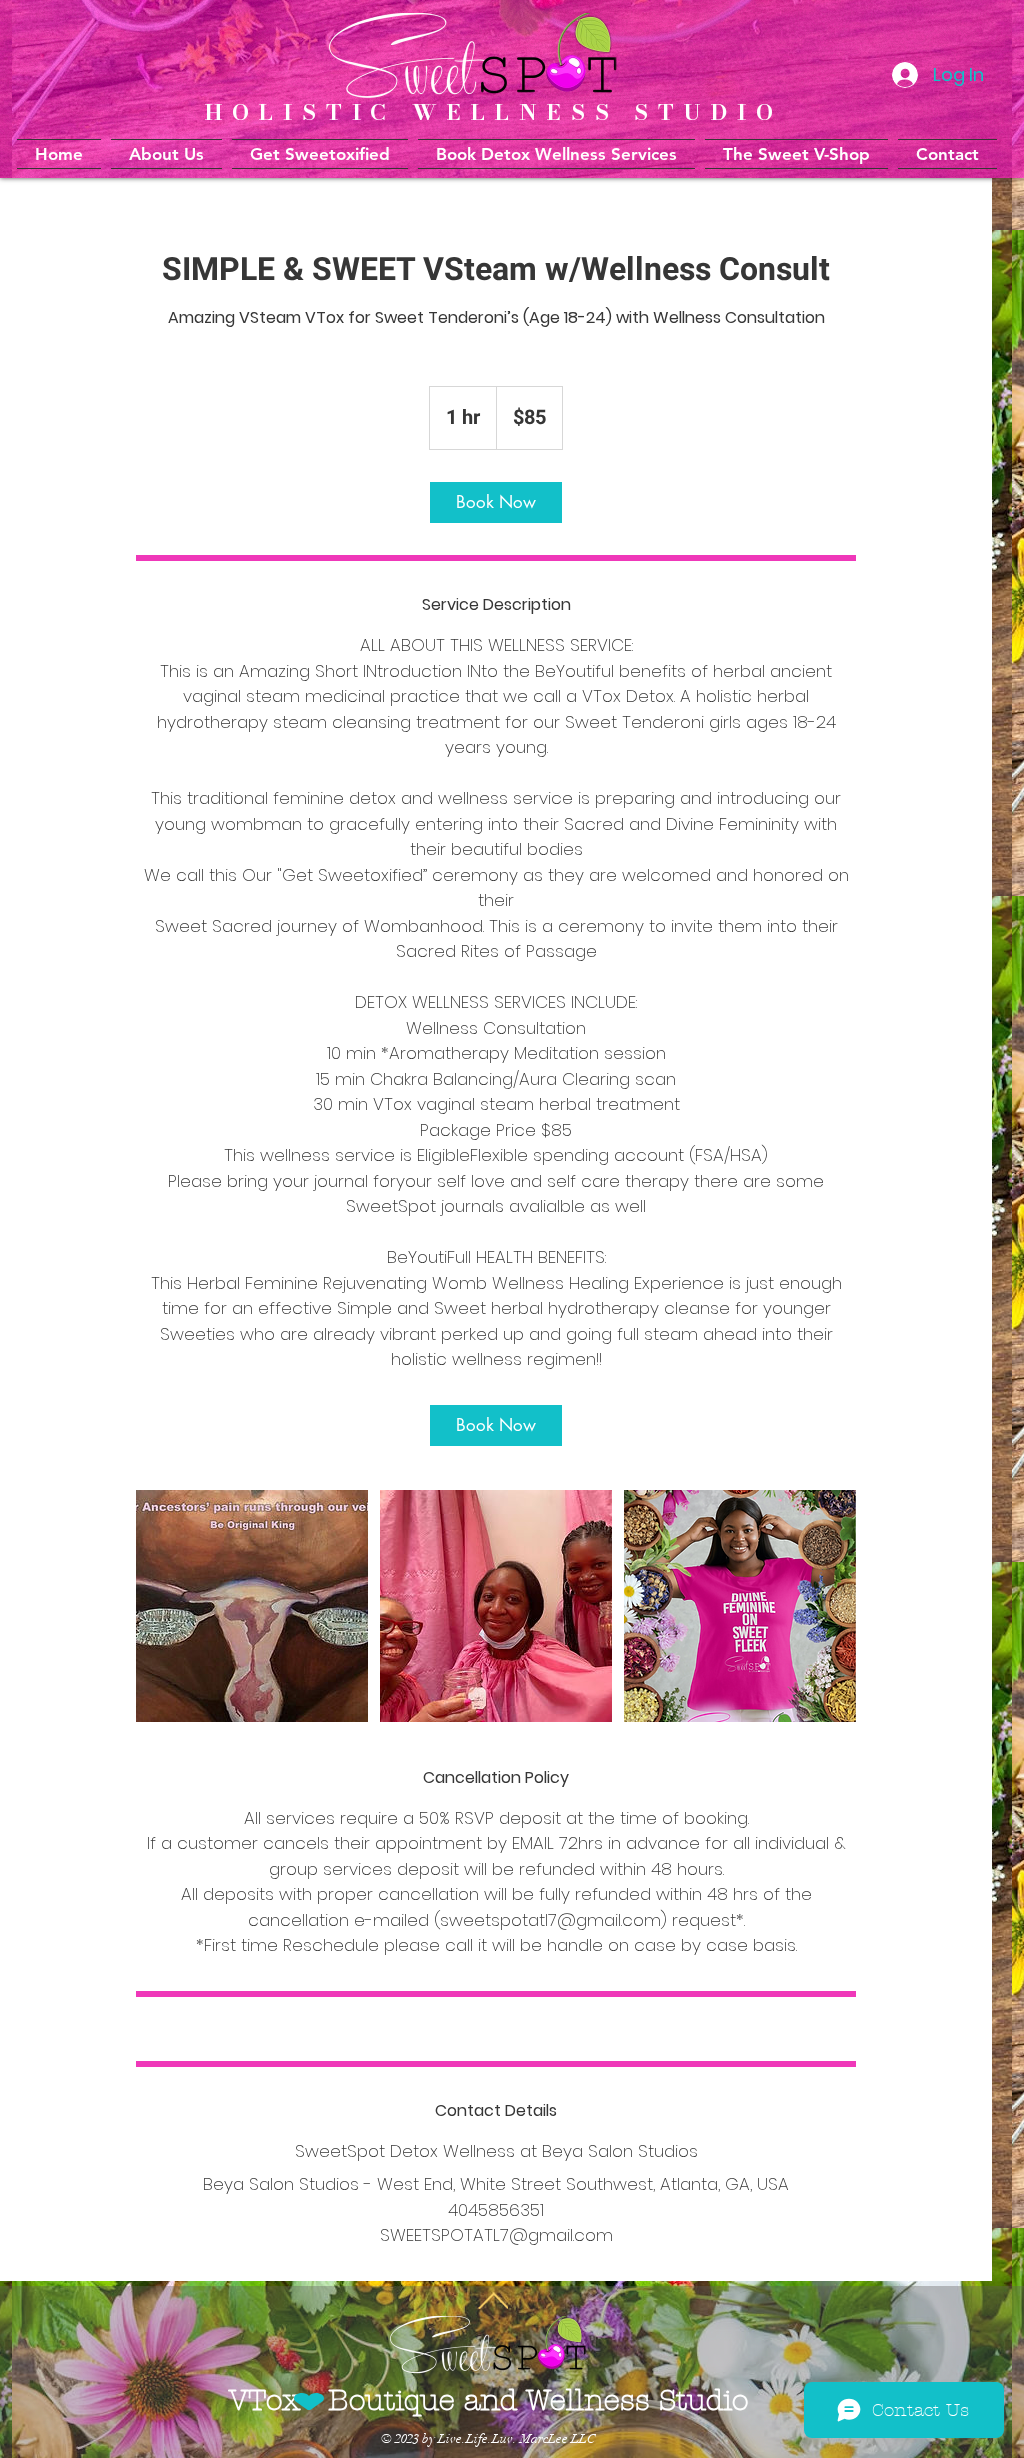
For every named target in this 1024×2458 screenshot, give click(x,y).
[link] (496, 502)
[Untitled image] (252, 1606)
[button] (556, 154)
